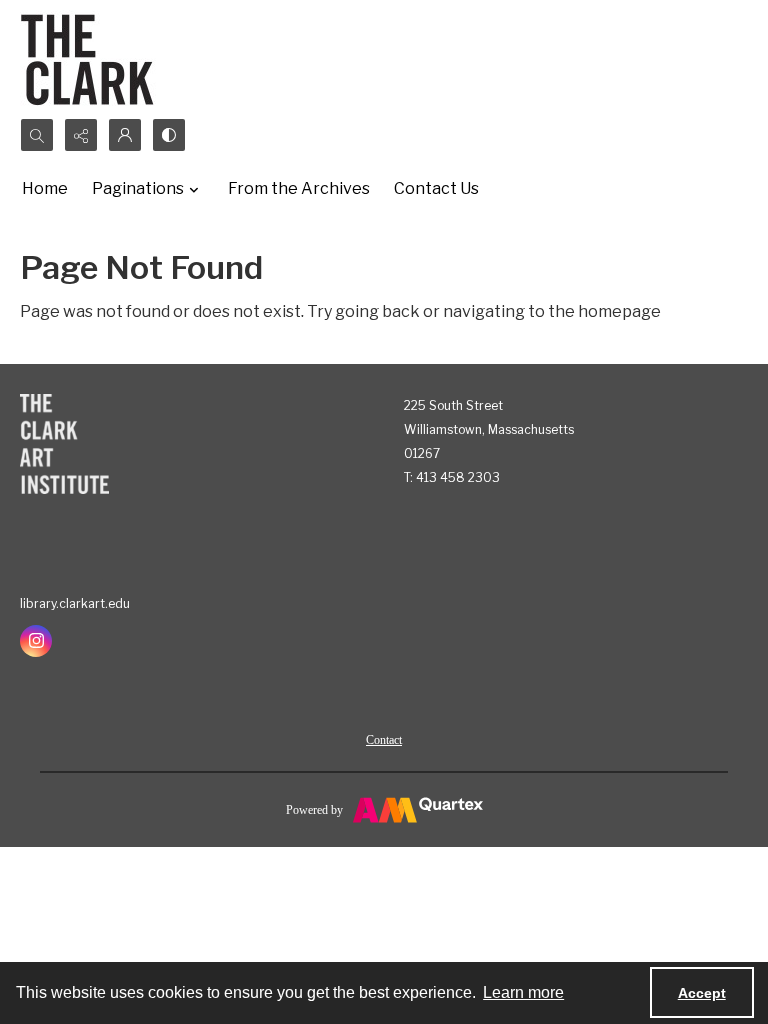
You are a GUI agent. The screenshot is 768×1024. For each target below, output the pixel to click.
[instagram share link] (36, 641)
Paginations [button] (138, 188)
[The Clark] (90, 59)
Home (45, 188)
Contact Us (436, 188)
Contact (384, 740)
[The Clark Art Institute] (64, 444)
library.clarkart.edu (75, 603)
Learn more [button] (523, 992)
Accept (702, 993)
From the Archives (299, 188)
